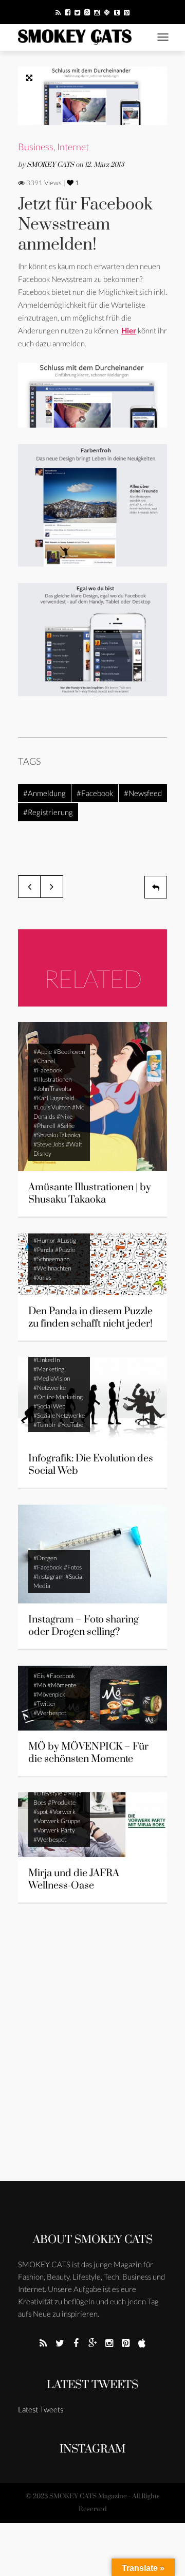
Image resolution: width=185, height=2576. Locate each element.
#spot (41, 1812)
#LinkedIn (47, 1360)
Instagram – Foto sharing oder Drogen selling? (84, 1626)
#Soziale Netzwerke (59, 1415)
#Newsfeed (143, 793)
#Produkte (62, 1802)
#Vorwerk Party (54, 1830)
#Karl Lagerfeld (54, 1098)
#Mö (40, 1685)
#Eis (39, 1676)
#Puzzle (65, 1250)
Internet (73, 147)
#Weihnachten (52, 1268)
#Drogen (45, 1558)
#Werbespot (50, 1713)
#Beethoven (69, 1052)
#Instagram (49, 1576)
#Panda (43, 1250)
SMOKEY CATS (51, 165)
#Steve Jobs (49, 1144)
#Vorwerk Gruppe (57, 1821)
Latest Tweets (92, 2385)
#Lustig (67, 1240)
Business (36, 147)
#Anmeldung (44, 793)
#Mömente (62, 1685)
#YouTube (70, 1425)
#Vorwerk (62, 1812)
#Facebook (95, 793)
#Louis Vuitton (52, 1107)
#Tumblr (45, 1425)
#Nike (64, 1116)
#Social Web (50, 1406)
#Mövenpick (49, 1694)
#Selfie (66, 1126)
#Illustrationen (52, 1079)
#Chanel (44, 1061)
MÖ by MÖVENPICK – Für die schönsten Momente (88, 1753)
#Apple (43, 1052)
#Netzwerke (50, 1388)
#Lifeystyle (48, 1793)
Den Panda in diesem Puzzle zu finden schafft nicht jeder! (90, 1318)
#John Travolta (52, 1089)
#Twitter (45, 1704)
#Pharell (44, 1126)
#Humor (44, 1240)
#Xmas (42, 1277)
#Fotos (73, 1567)
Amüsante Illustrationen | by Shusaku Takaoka (90, 1194)
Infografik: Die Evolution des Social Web (91, 1465)
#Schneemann (51, 1259)
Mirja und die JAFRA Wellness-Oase (74, 1880)
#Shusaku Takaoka (57, 1135)
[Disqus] (92, 2049)
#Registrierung (48, 812)
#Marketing (49, 1369)
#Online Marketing (58, 1397)
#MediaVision (52, 1378)
